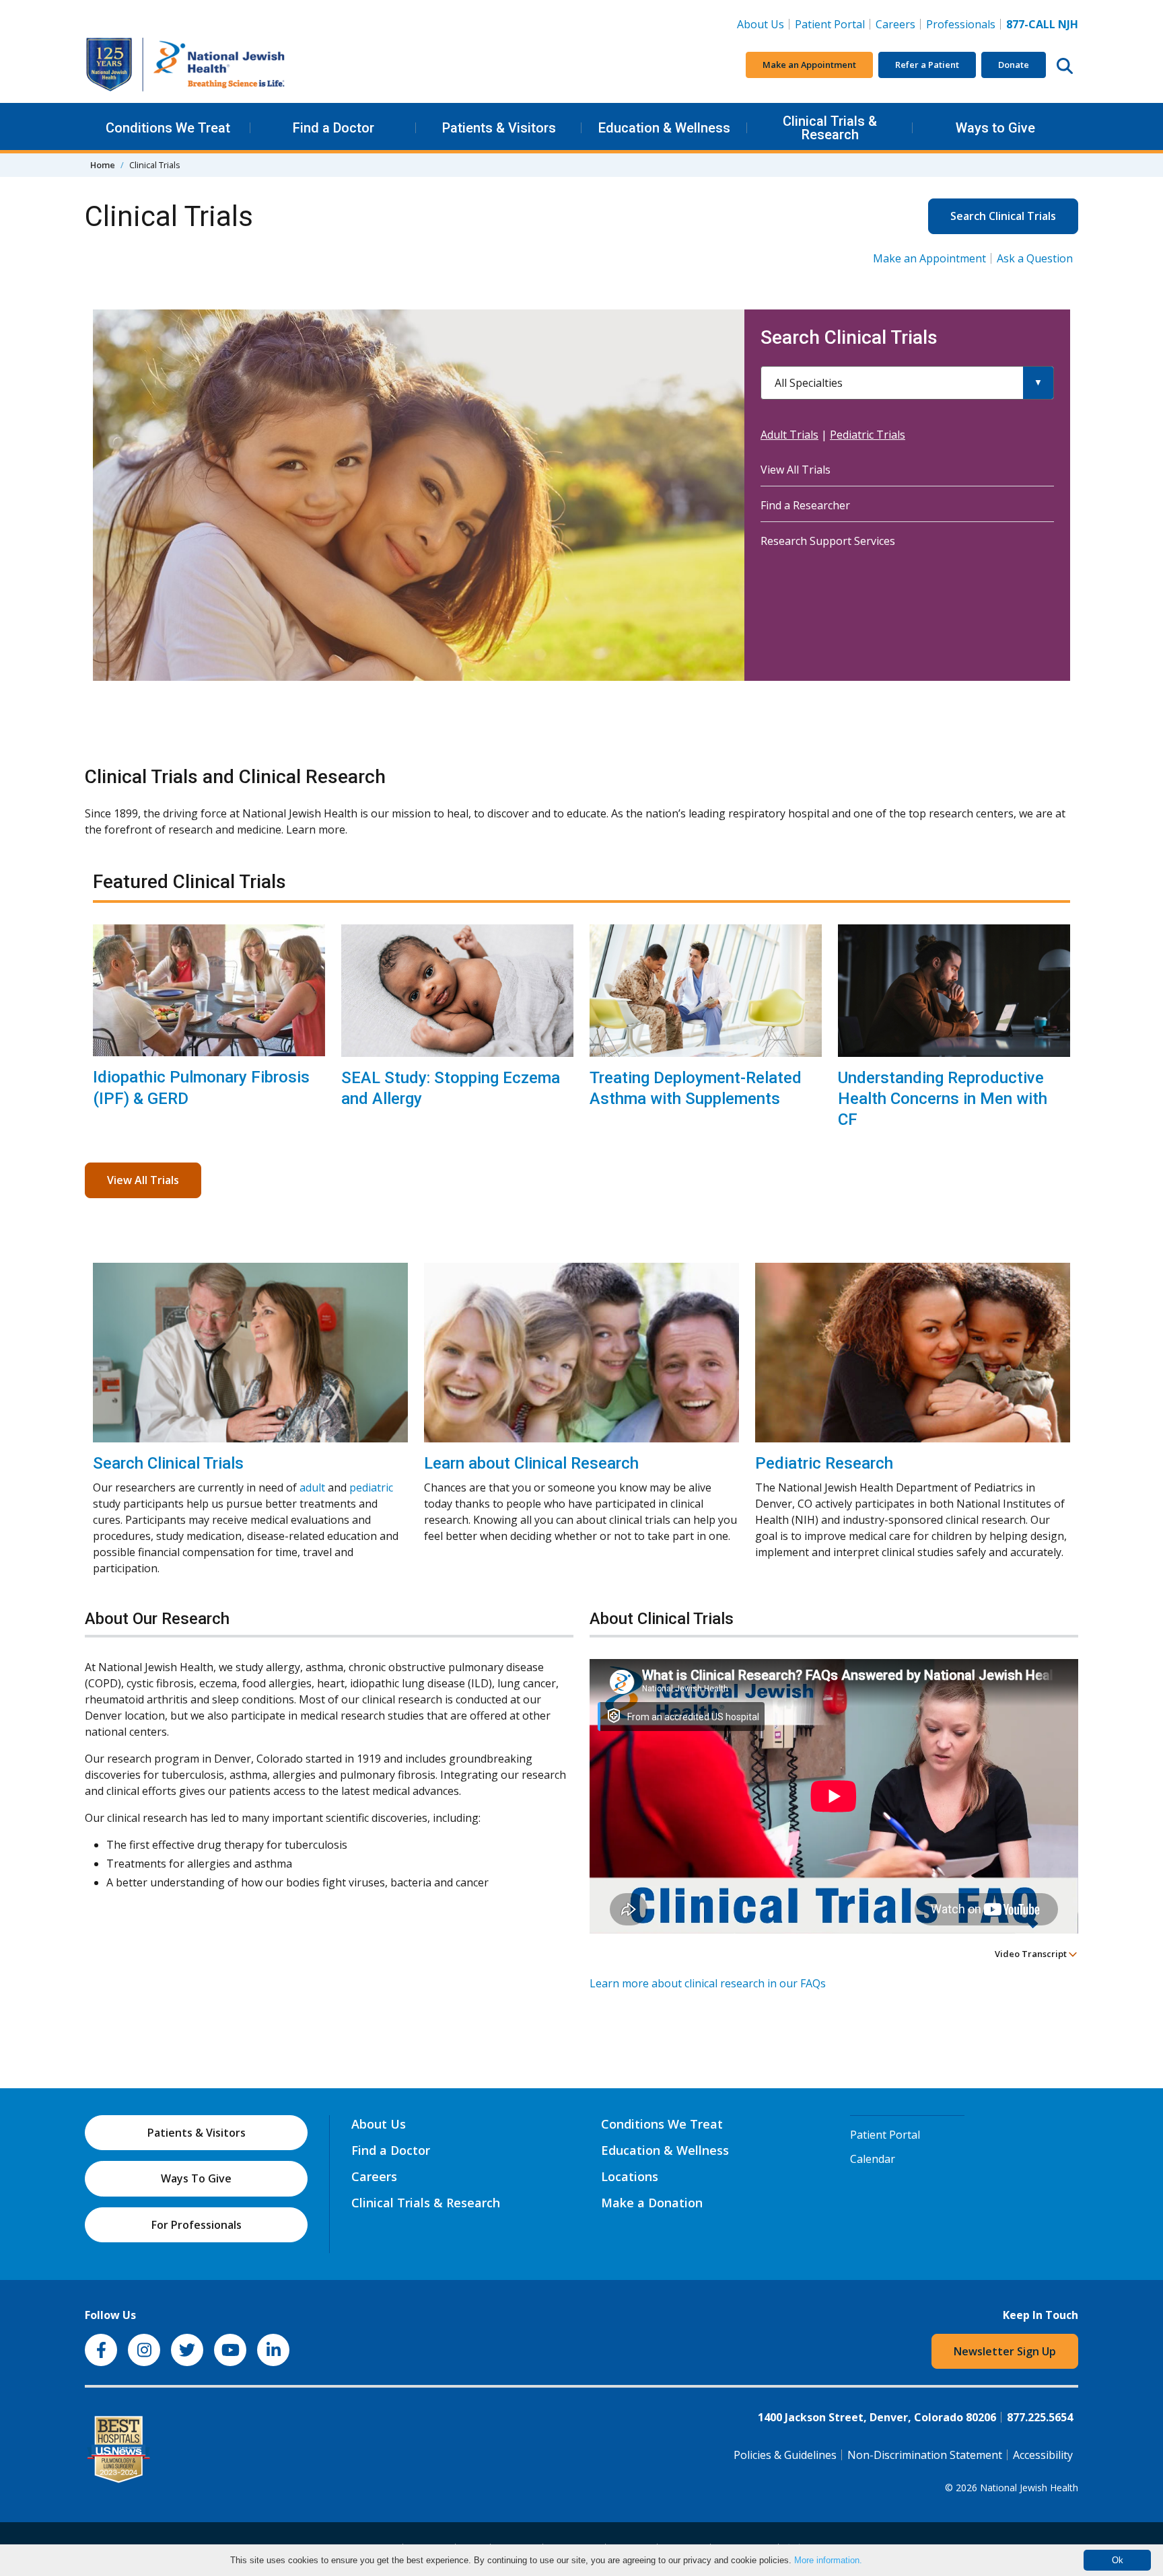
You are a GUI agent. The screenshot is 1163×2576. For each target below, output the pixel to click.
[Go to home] (186, 65)
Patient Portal (830, 24)
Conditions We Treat (168, 128)
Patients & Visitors (499, 128)
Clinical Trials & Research (830, 128)
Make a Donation (652, 2203)
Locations (630, 2176)
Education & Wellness (664, 128)
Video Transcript (1032, 1954)
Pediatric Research (824, 1463)
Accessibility (1043, 2455)
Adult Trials (789, 435)
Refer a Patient (927, 65)
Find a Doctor (333, 128)
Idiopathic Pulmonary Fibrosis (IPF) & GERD (201, 1088)
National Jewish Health (1029, 2488)
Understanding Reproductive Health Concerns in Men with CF (943, 1099)
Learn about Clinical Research (531, 1463)
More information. (828, 2560)
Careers (898, 24)
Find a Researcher (805, 505)
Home (103, 165)
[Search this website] (1065, 65)
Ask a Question (1035, 258)
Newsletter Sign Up (1005, 2351)
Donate (1014, 65)
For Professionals (197, 2225)
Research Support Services (828, 541)
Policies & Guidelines (785, 2455)
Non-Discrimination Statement (925, 2455)
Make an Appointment (809, 65)
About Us (761, 24)
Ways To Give (196, 2178)
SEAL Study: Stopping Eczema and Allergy (451, 1088)
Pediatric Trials (868, 435)
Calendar (873, 2159)
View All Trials (796, 470)
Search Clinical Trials (1003, 216)
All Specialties (809, 383)
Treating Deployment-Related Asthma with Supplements (696, 1088)
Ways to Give (995, 128)
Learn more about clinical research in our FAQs (708, 1983)
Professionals (961, 24)
